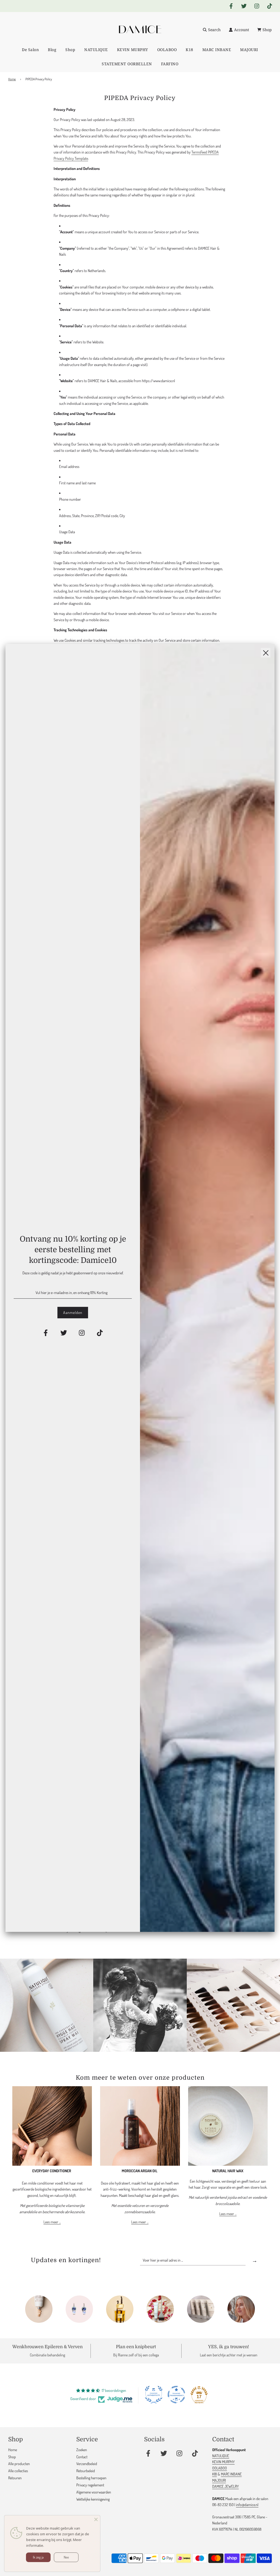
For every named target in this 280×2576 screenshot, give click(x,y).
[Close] (96, 2519)
